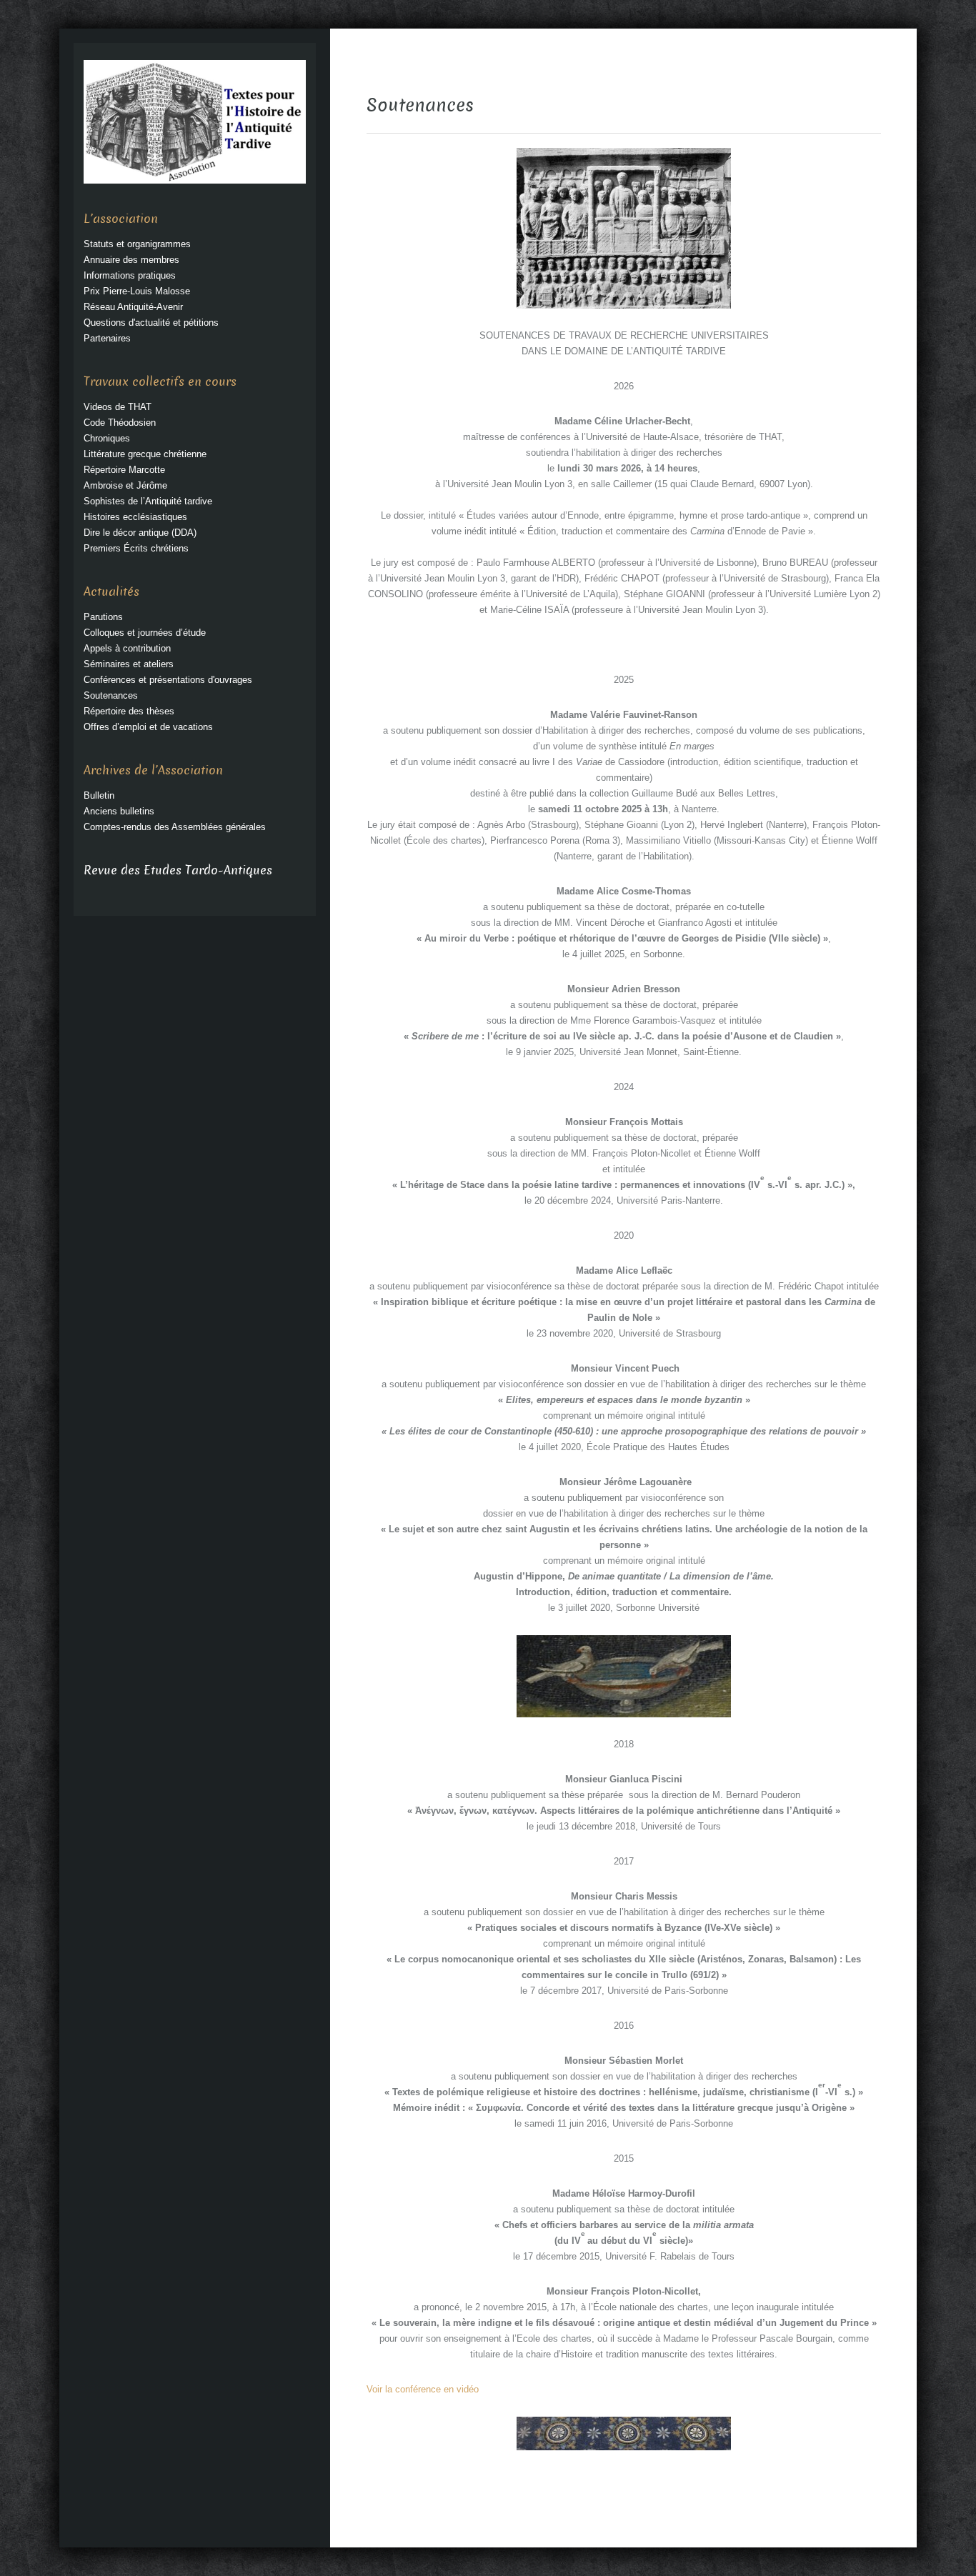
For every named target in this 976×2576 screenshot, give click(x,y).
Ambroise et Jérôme (125, 485)
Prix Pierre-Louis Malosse (137, 291)
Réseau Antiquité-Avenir (133, 307)
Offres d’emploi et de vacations (148, 727)
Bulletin (99, 795)
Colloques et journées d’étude (145, 633)
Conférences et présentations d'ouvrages (168, 680)
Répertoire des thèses (129, 711)
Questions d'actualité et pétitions (151, 323)
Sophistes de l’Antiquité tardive (148, 501)
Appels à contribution (127, 648)
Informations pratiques (130, 275)
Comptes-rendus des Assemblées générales (175, 827)
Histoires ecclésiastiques (135, 517)
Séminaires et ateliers (129, 664)
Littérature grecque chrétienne (145, 454)
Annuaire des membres (131, 260)
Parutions (103, 617)
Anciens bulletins (119, 811)
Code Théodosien (120, 423)
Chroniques (107, 438)
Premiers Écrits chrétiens (136, 548)
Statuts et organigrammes (137, 244)
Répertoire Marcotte (124, 470)
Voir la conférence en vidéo (423, 2389)
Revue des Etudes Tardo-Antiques (178, 870)
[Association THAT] (195, 121)
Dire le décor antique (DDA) (140, 533)
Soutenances (111, 695)
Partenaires (107, 338)
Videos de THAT (118, 407)
